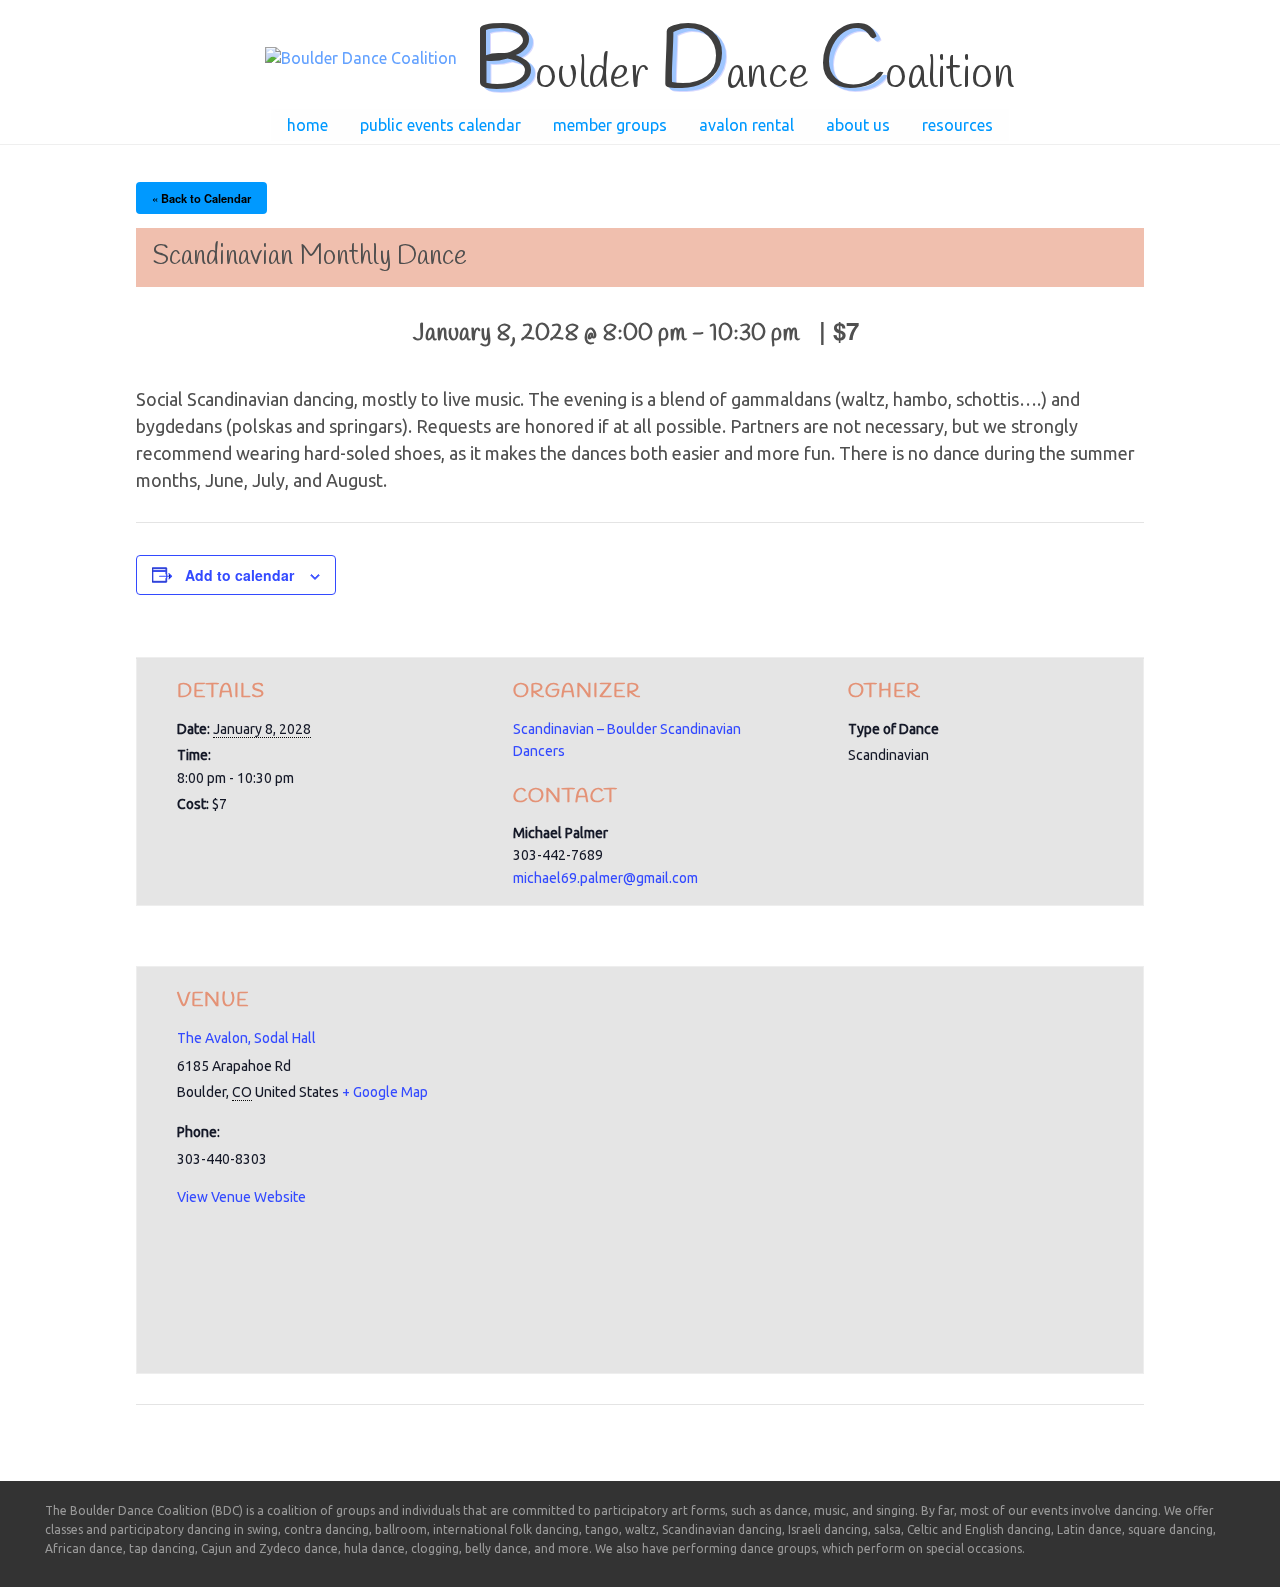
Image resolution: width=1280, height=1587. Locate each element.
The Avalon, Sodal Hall (246, 1038)
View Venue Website (241, 1197)
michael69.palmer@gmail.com (605, 878)
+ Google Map (385, 1092)
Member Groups (610, 125)
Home (307, 125)
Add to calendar (239, 575)
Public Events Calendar (440, 125)
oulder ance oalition (743, 75)
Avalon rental (746, 125)
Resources (957, 125)
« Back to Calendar (201, 198)
